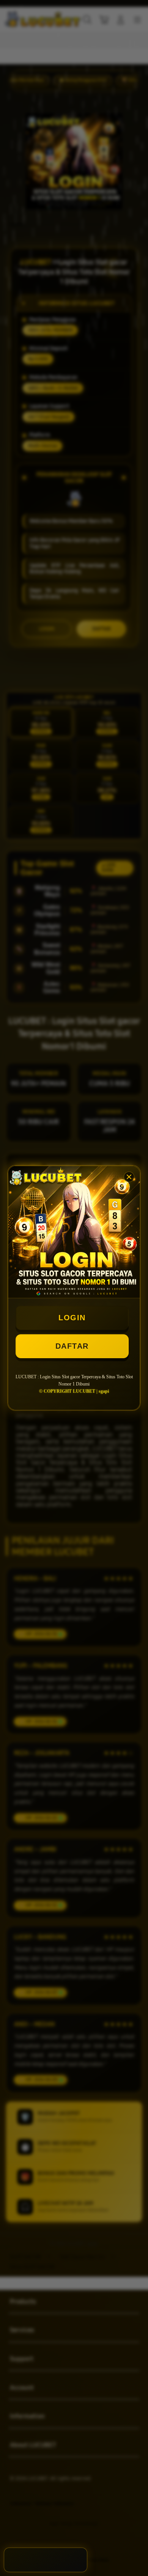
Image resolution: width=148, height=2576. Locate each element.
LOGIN (72, 1318)
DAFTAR (72, 1346)
